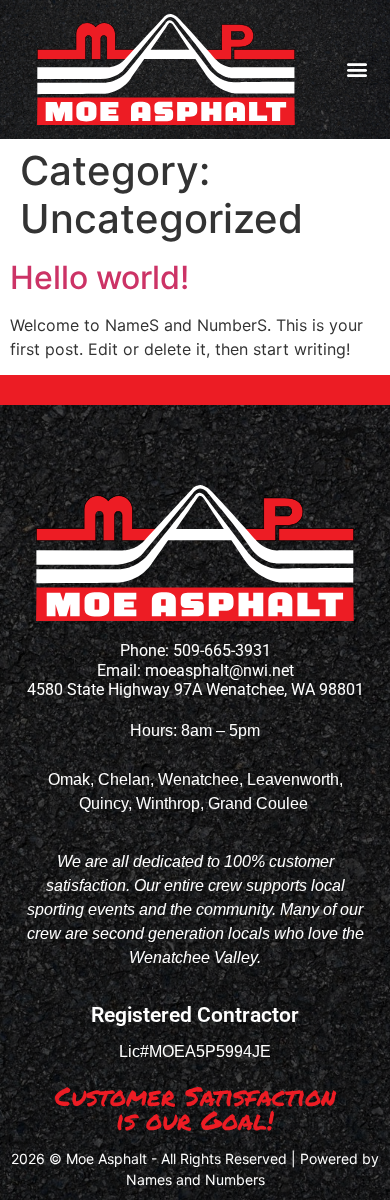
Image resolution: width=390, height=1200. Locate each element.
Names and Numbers (195, 1179)
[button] (357, 69)
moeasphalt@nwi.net (219, 670)
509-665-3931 (222, 650)
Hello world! (99, 277)
